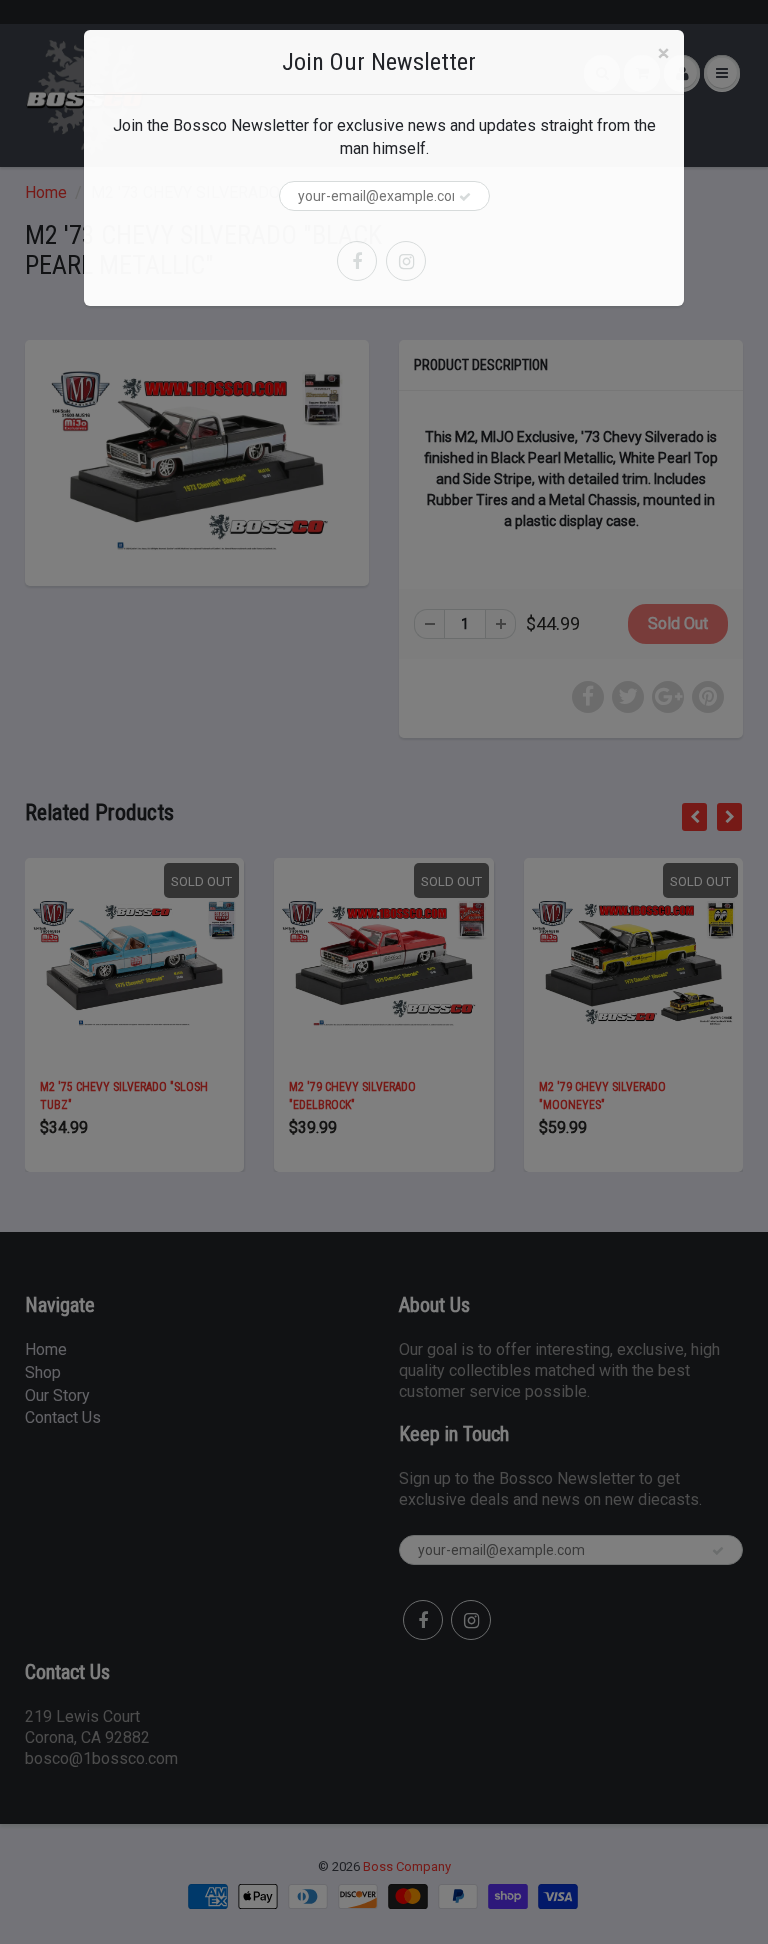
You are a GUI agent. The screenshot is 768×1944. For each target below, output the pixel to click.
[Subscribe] (465, 197)
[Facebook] (357, 261)
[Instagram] (406, 261)
